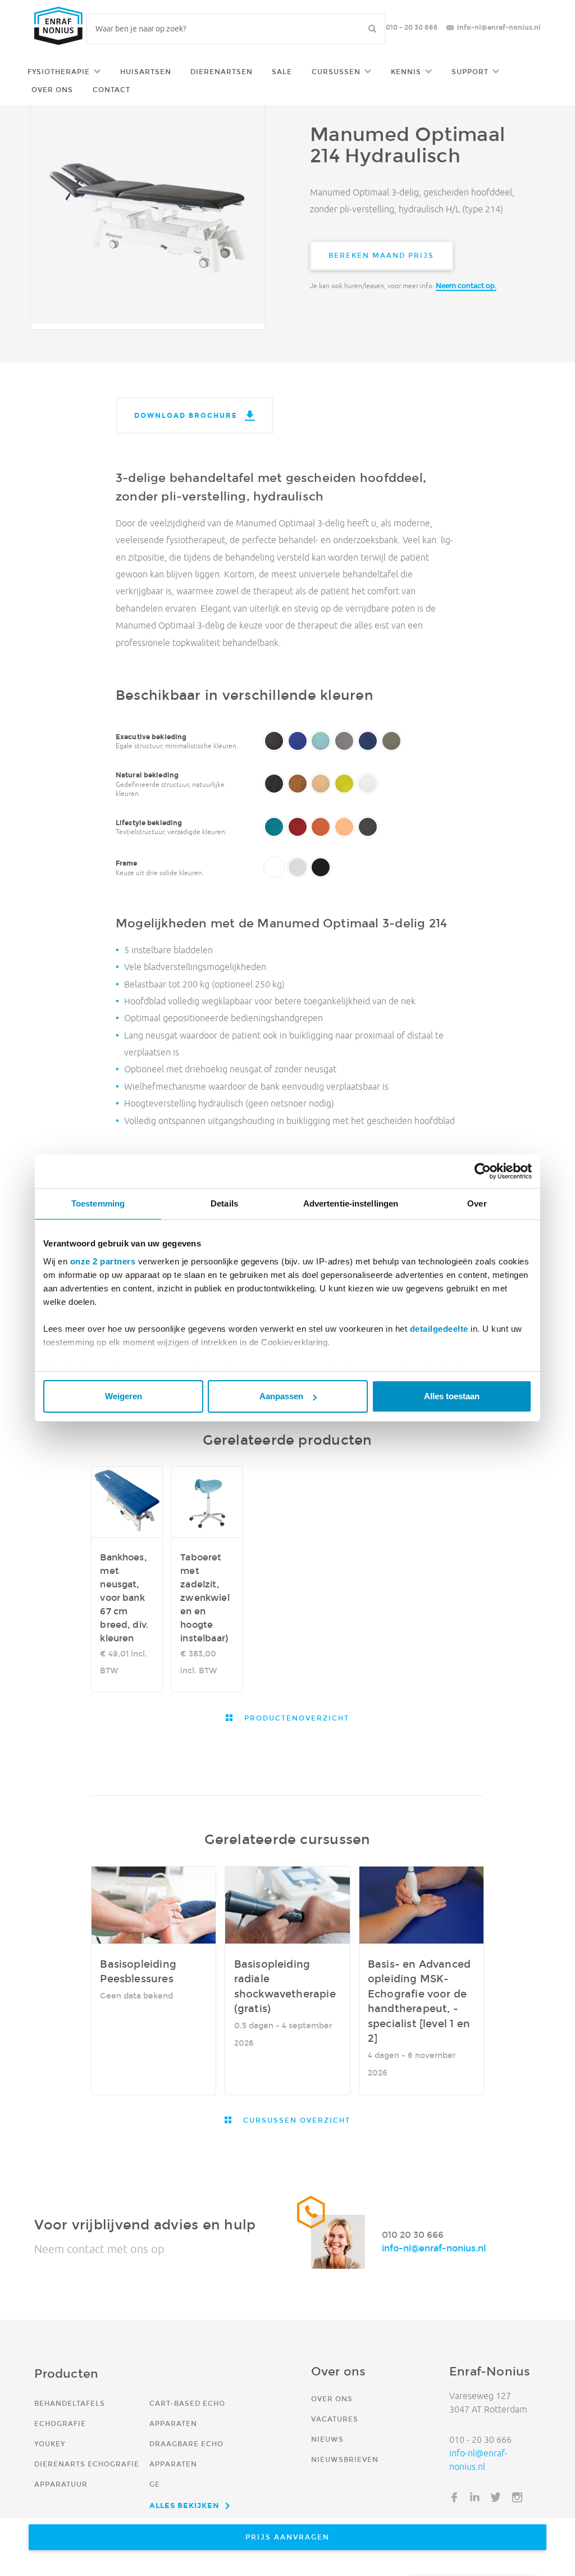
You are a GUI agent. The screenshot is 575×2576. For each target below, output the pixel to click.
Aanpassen (281, 1396)
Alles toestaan (452, 1396)
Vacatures (335, 2419)
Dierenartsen (222, 72)
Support (470, 72)
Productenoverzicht (295, 1718)
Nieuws (327, 2439)
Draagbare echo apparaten (186, 2454)
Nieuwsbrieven (345, 2459)
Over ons (52, 90)
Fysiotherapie (59, 72)
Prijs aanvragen (287, 2537)
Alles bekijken (184, 2505)
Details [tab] (224, 1203)
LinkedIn (475, 2497)
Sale (282, 72)
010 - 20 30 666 (412, 27)
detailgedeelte (439, 1329)
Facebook (454, 2497)
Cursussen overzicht (295, 2120)
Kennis (406, 72)
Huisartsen (146, 72)
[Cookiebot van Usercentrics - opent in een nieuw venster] (483, 1171)
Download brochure (186, 415)
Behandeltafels (70, 2403)
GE (155, 2484)
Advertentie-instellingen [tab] (351, 1203)
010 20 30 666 (413, 2235)
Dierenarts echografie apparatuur (87, 2474)
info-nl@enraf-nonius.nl (499, 27)
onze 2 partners (103, 1261)
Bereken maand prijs (381, 255)
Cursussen (336, 72)
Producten (66, 2374)
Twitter (496, 2497)
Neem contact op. (466, 286)
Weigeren (124, 1396)
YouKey (50, 2444)
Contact (111, 90)
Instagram (517, 2497)
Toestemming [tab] (98, 1203)
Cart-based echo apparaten (187, 2413)
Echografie (60, 2423)
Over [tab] (477, 1203)
